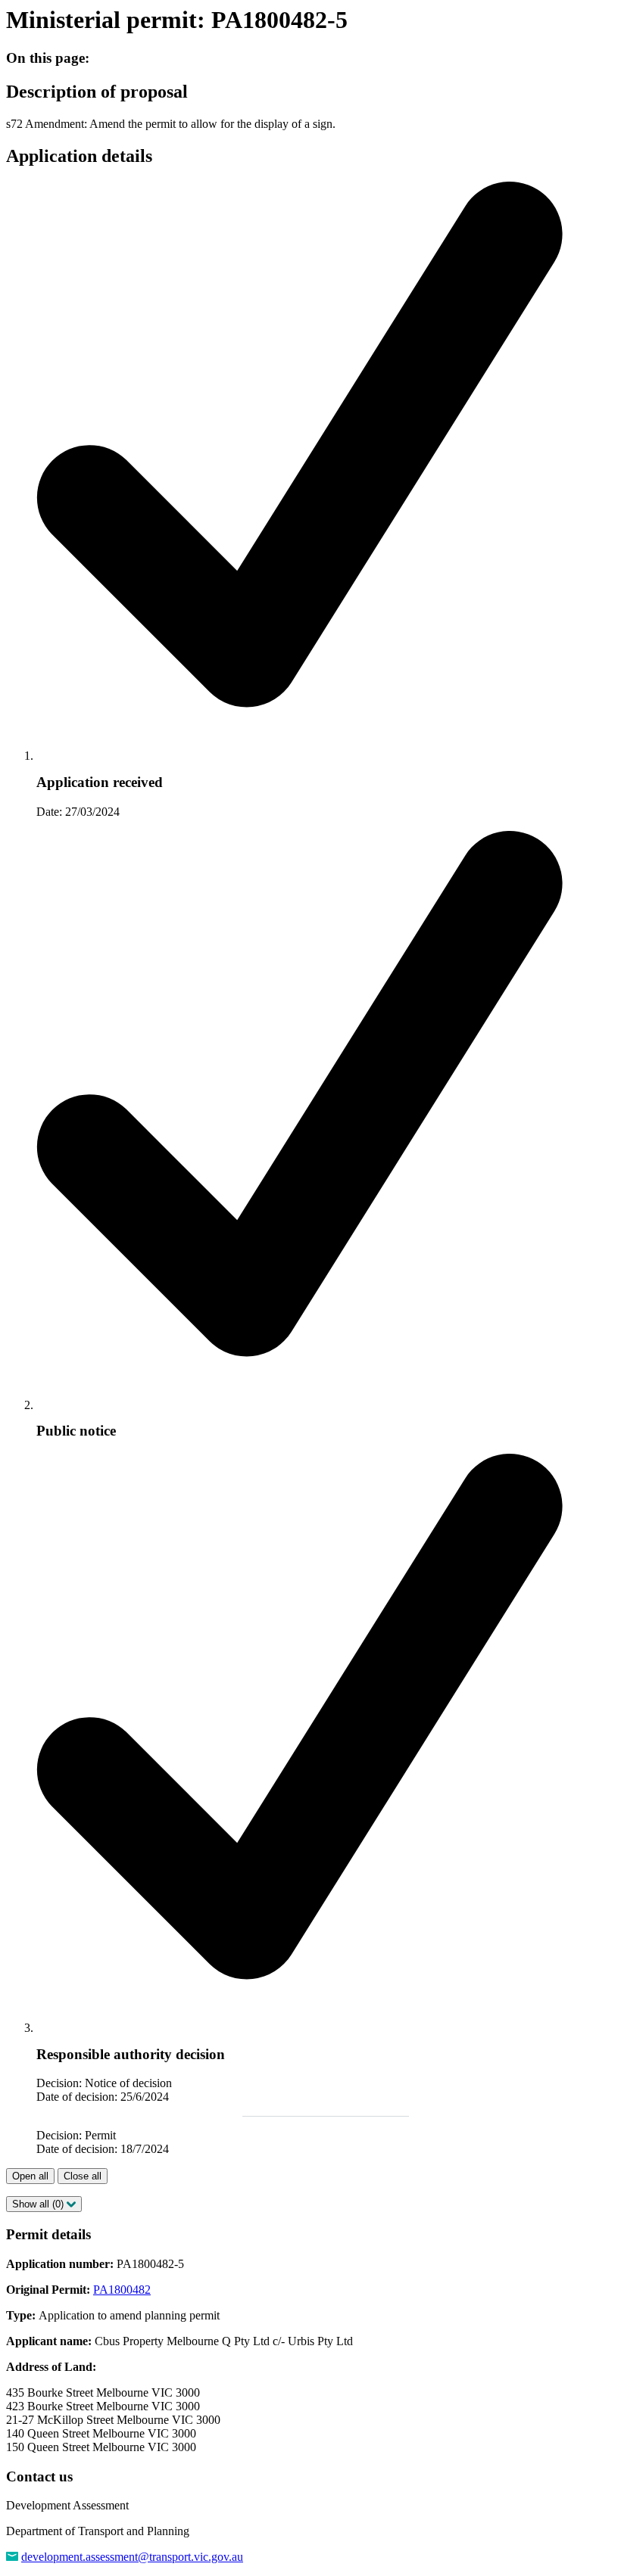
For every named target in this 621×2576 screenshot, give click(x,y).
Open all (30, 2176)
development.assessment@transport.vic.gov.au (132, 2557)
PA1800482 (122, 2290)
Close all (83, 2176)
